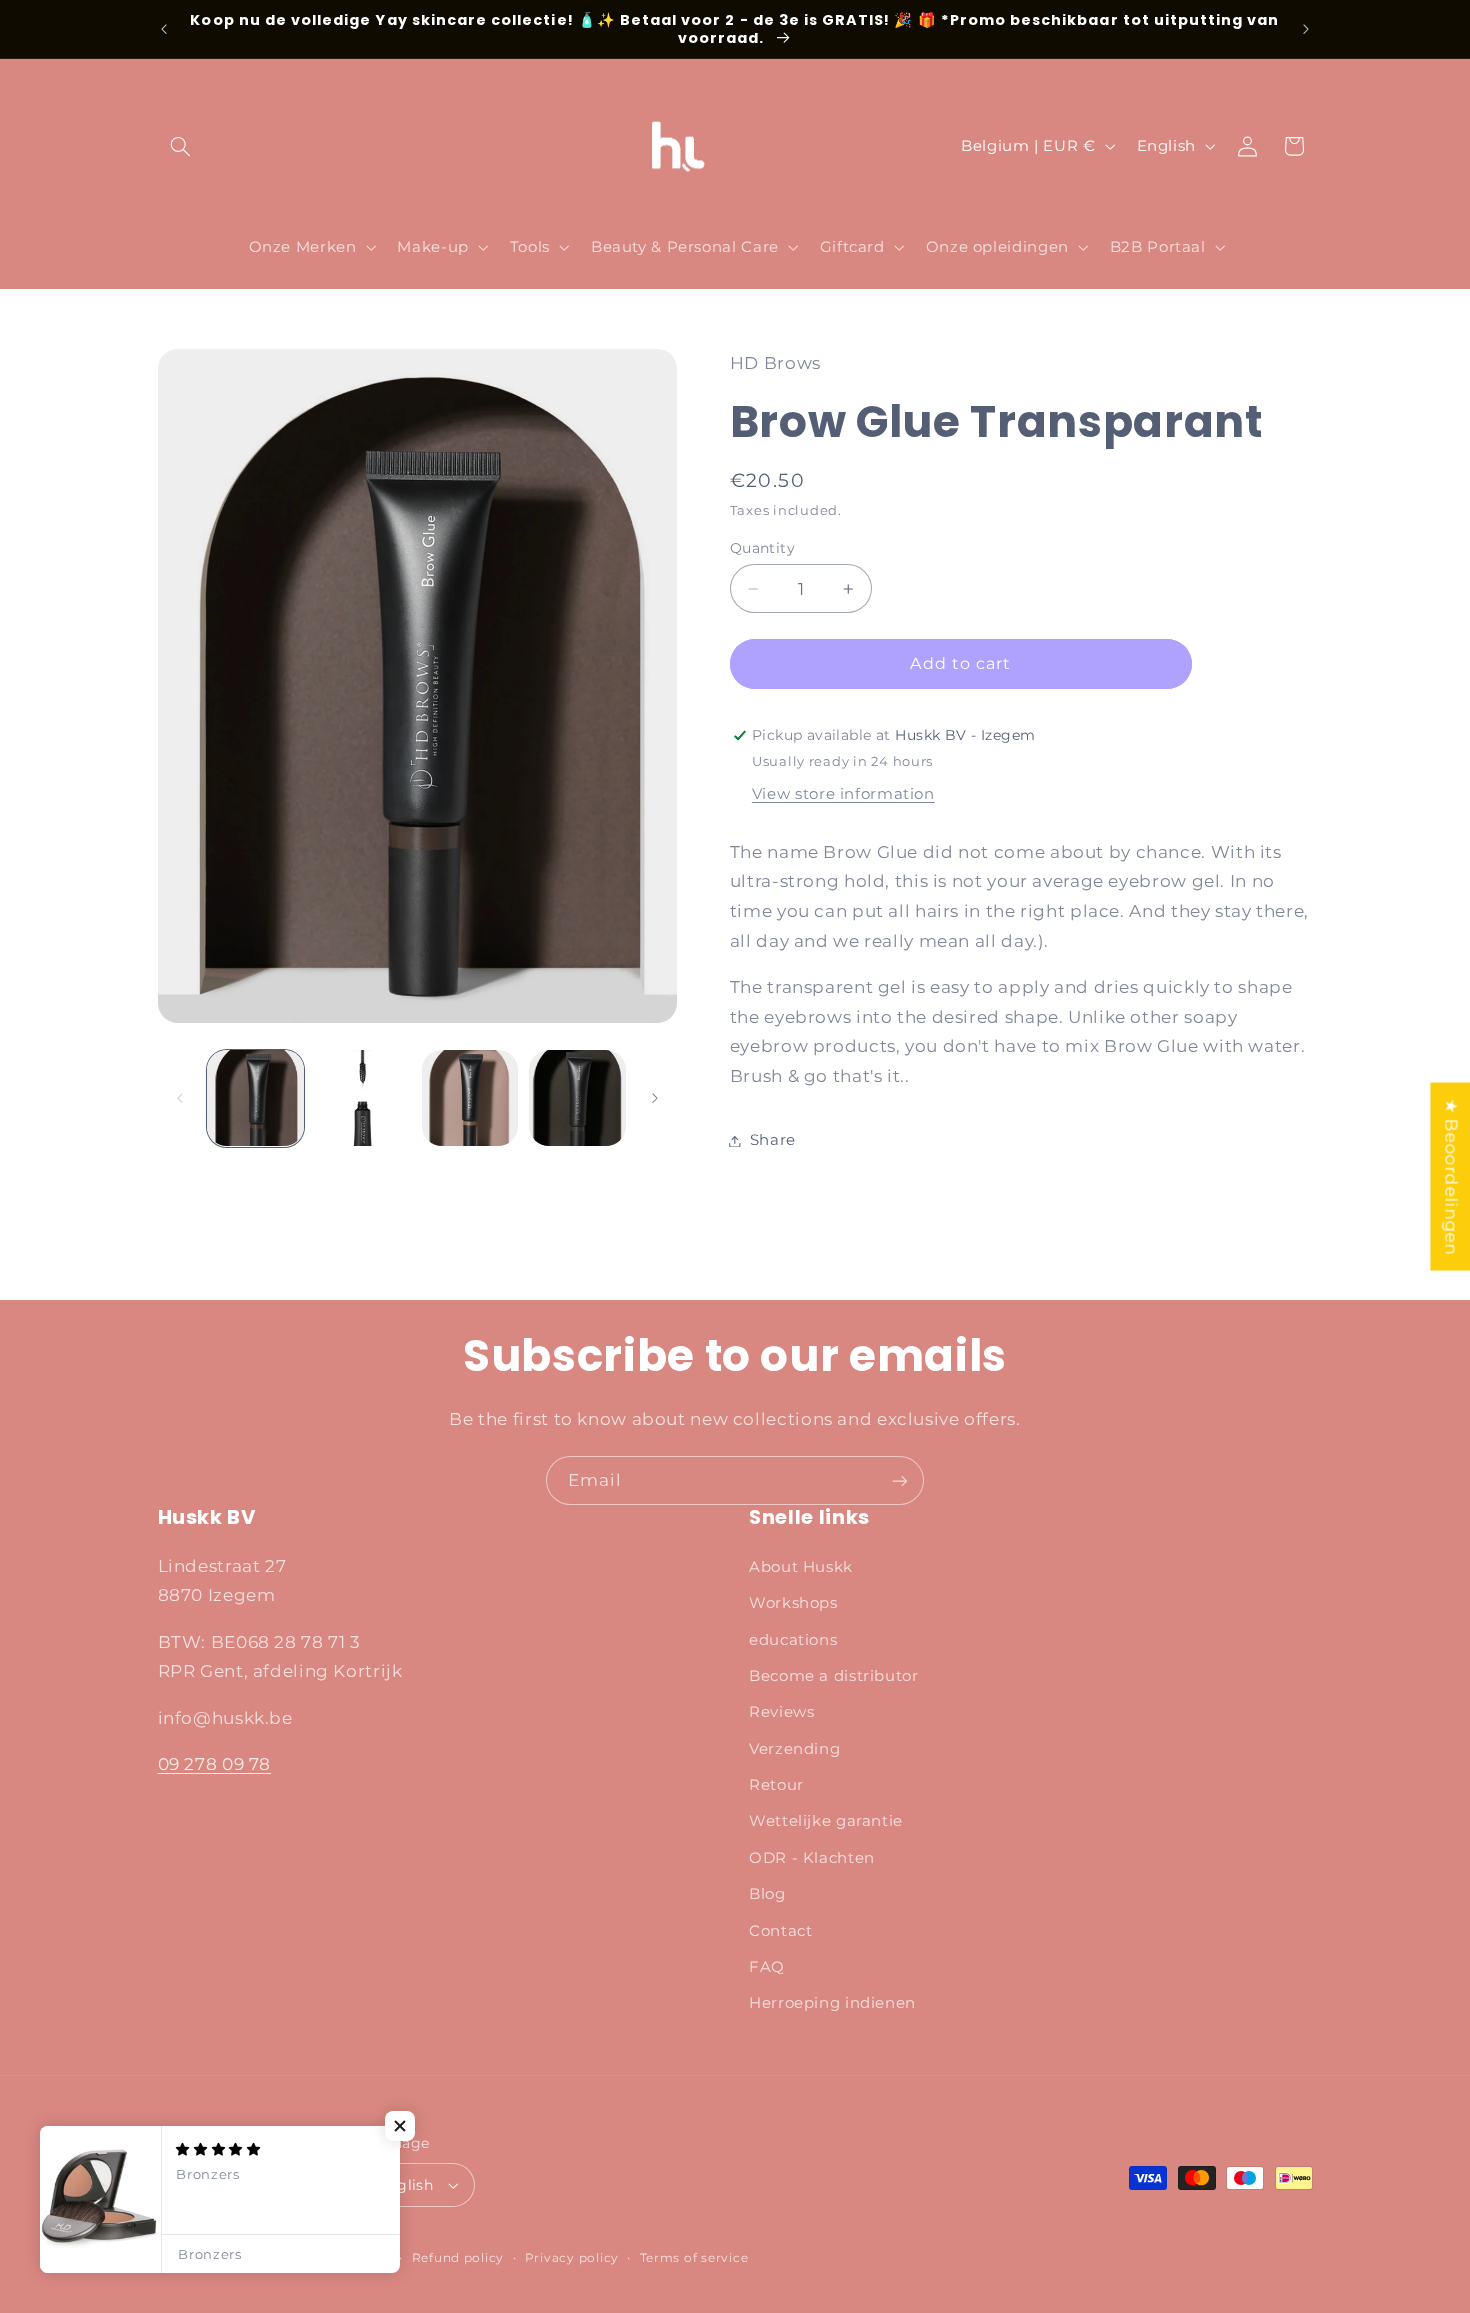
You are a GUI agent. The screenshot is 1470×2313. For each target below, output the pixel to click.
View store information (843, 794)
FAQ (767, 1967)
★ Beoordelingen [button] (1451, 1176)
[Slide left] (180, 1098)
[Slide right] (655, 1098)
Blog (767, 1894)
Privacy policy (572, 2258)
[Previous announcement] (164, 29)
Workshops (793, 1603)
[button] (181, 146)
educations (793, 1640)
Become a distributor (834, 1676)
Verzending (794, 1749)
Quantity (762, 548)
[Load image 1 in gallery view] (255, 1098)
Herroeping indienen (832, 2003)
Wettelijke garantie (826, 1821)
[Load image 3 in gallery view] (470, 1098)
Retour (776, 1785)
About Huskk (801, 1567)
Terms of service (694, 2258)
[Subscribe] (900, 1480)
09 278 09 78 (215, 1764)
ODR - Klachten (812, 1858)
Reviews (781, 1712)
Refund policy (458, 2258)
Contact (780, 1931)
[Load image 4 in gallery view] (577, 1098)
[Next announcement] (1306, 29)
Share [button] (773, 1140)
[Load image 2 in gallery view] (362, 1098)
